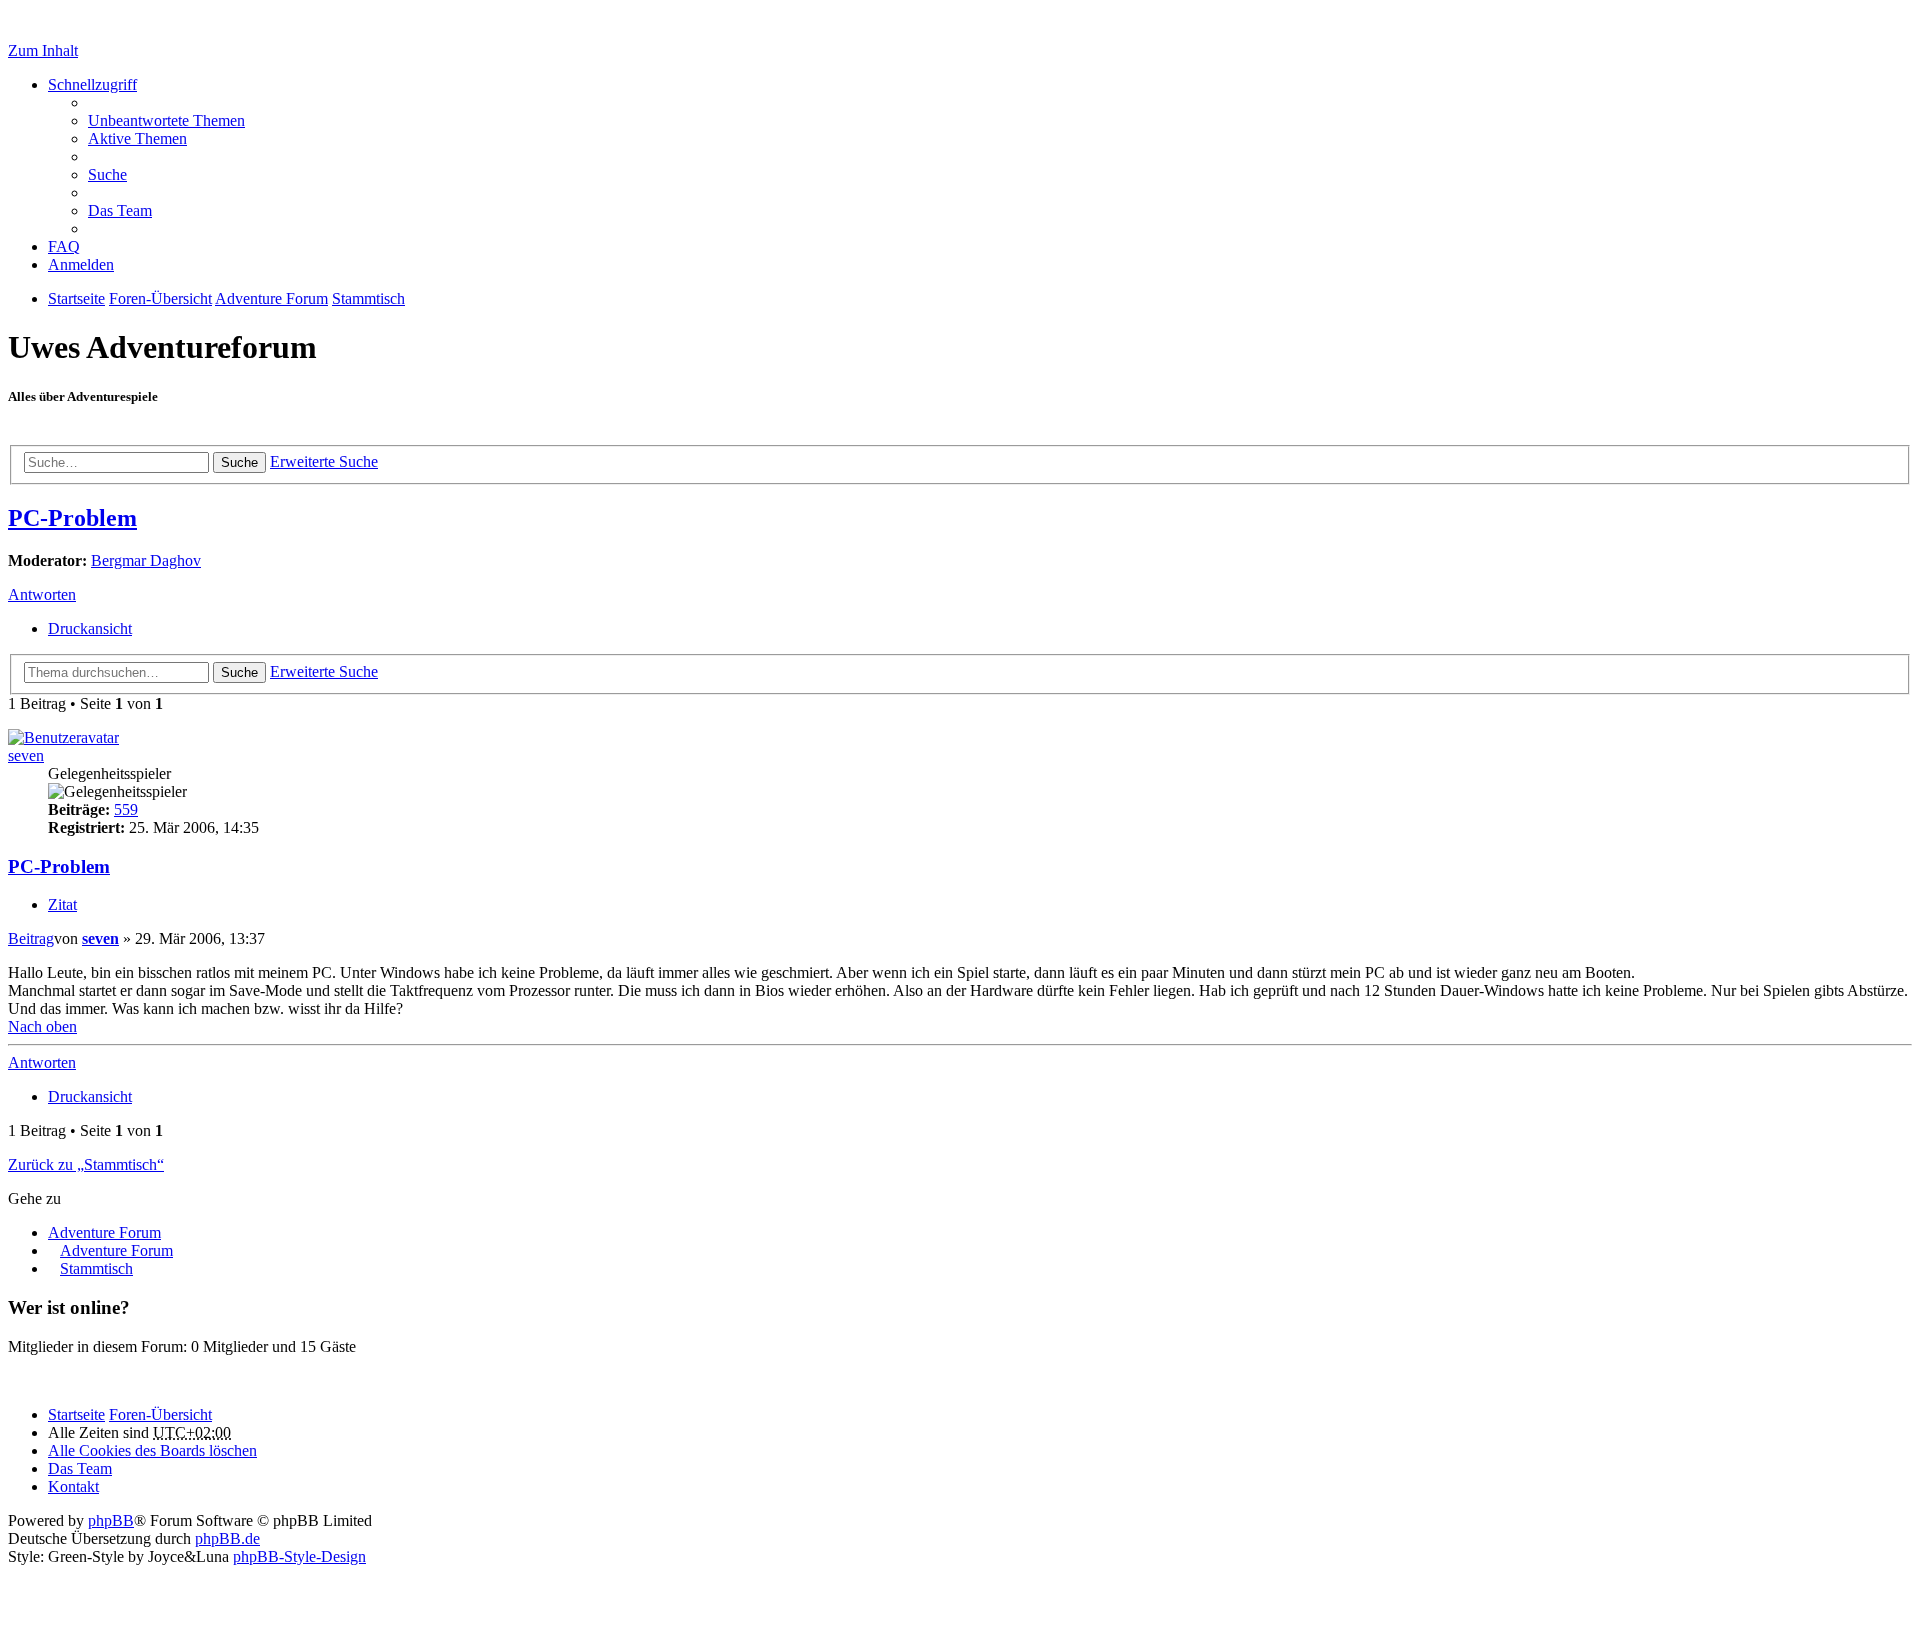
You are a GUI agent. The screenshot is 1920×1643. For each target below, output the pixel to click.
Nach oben (42, 1026)
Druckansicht (90, 628)
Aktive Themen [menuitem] (137, 138)
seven (26, 755)
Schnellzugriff (92, 84)
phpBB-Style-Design (299, 1556)
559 (126, 809)
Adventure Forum (104, 1232)
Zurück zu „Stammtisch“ (86, 1164)
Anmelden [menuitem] (81, 264)
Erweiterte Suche (324, 461)
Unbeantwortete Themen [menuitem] (166, 120)
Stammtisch (96, 1268)
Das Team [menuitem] (120, 210)
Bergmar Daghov (146, 560)
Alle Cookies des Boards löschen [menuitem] (152, 1450)
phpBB (111, 1520)
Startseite (76, 1414)
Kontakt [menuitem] (73, 1486)
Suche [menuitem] (107, 174)
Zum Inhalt (43, 50)
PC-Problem (72, 518)
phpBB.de (227, 1538)
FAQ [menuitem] (64, 246)
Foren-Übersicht (160, 1414)
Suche (239, 462)
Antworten (42, 594)
